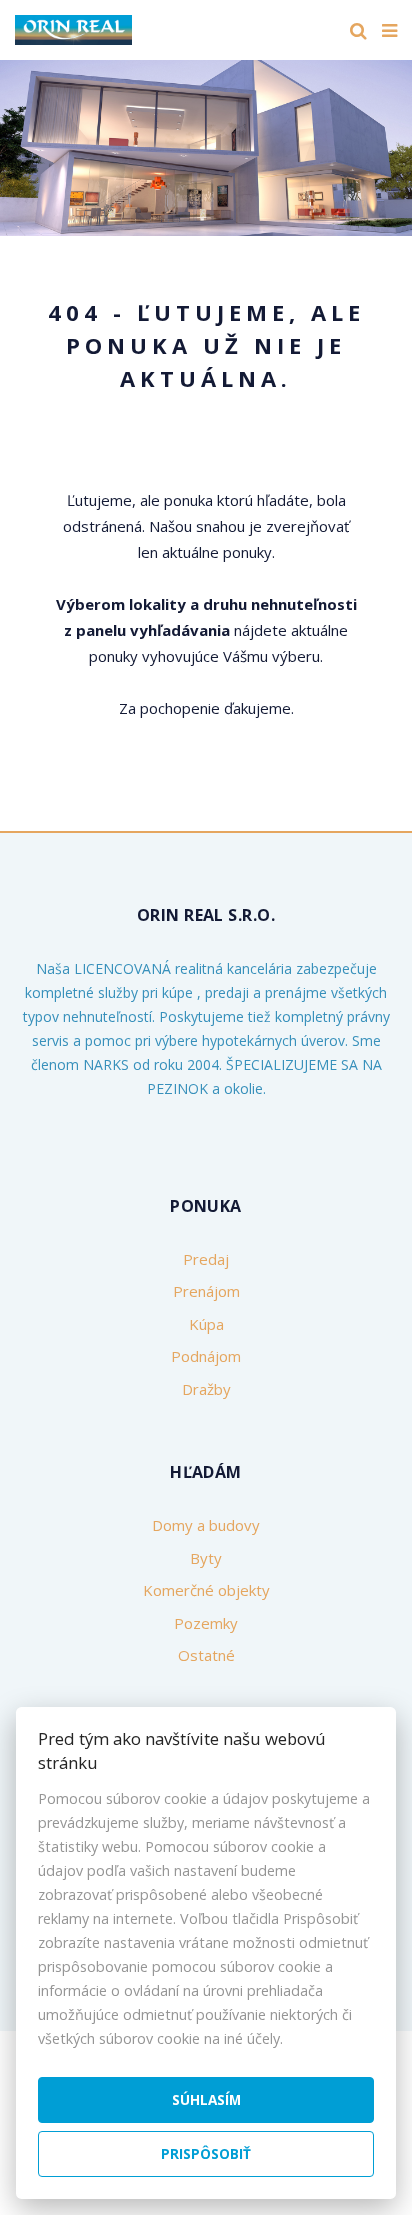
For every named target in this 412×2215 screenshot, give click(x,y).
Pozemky (206, 1623)
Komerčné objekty (206, 1590)
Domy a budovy (206, 1525)
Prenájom (206, 1291)
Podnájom (206, 1356)
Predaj (206, 1259)
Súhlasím (206, 2099)
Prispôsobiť (206, 2153)
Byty (206, 1558)
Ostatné (206, 1655)
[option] (206, 143)
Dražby (206, 1389)
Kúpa (206, 1324)
